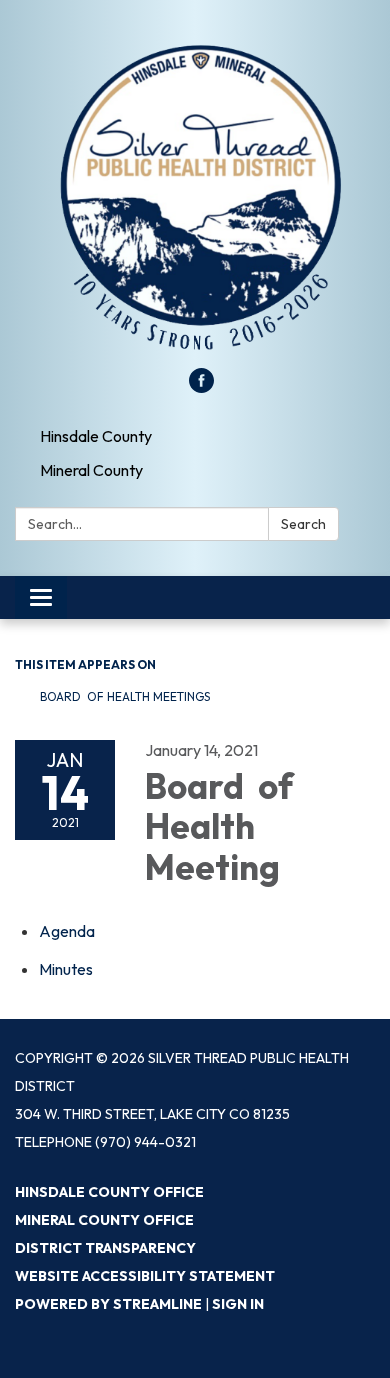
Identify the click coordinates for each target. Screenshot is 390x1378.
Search (303, 524)
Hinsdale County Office (109, 1192)
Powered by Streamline (108, 1304)
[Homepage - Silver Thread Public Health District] (195, 194)
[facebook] (201, 387)
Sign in (238, 1304)
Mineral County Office (104, 1220)
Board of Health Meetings (125, 696)
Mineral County (91, 470)
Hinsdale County (96, 436)
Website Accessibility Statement (145, 1276)
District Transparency (105, 1248)
